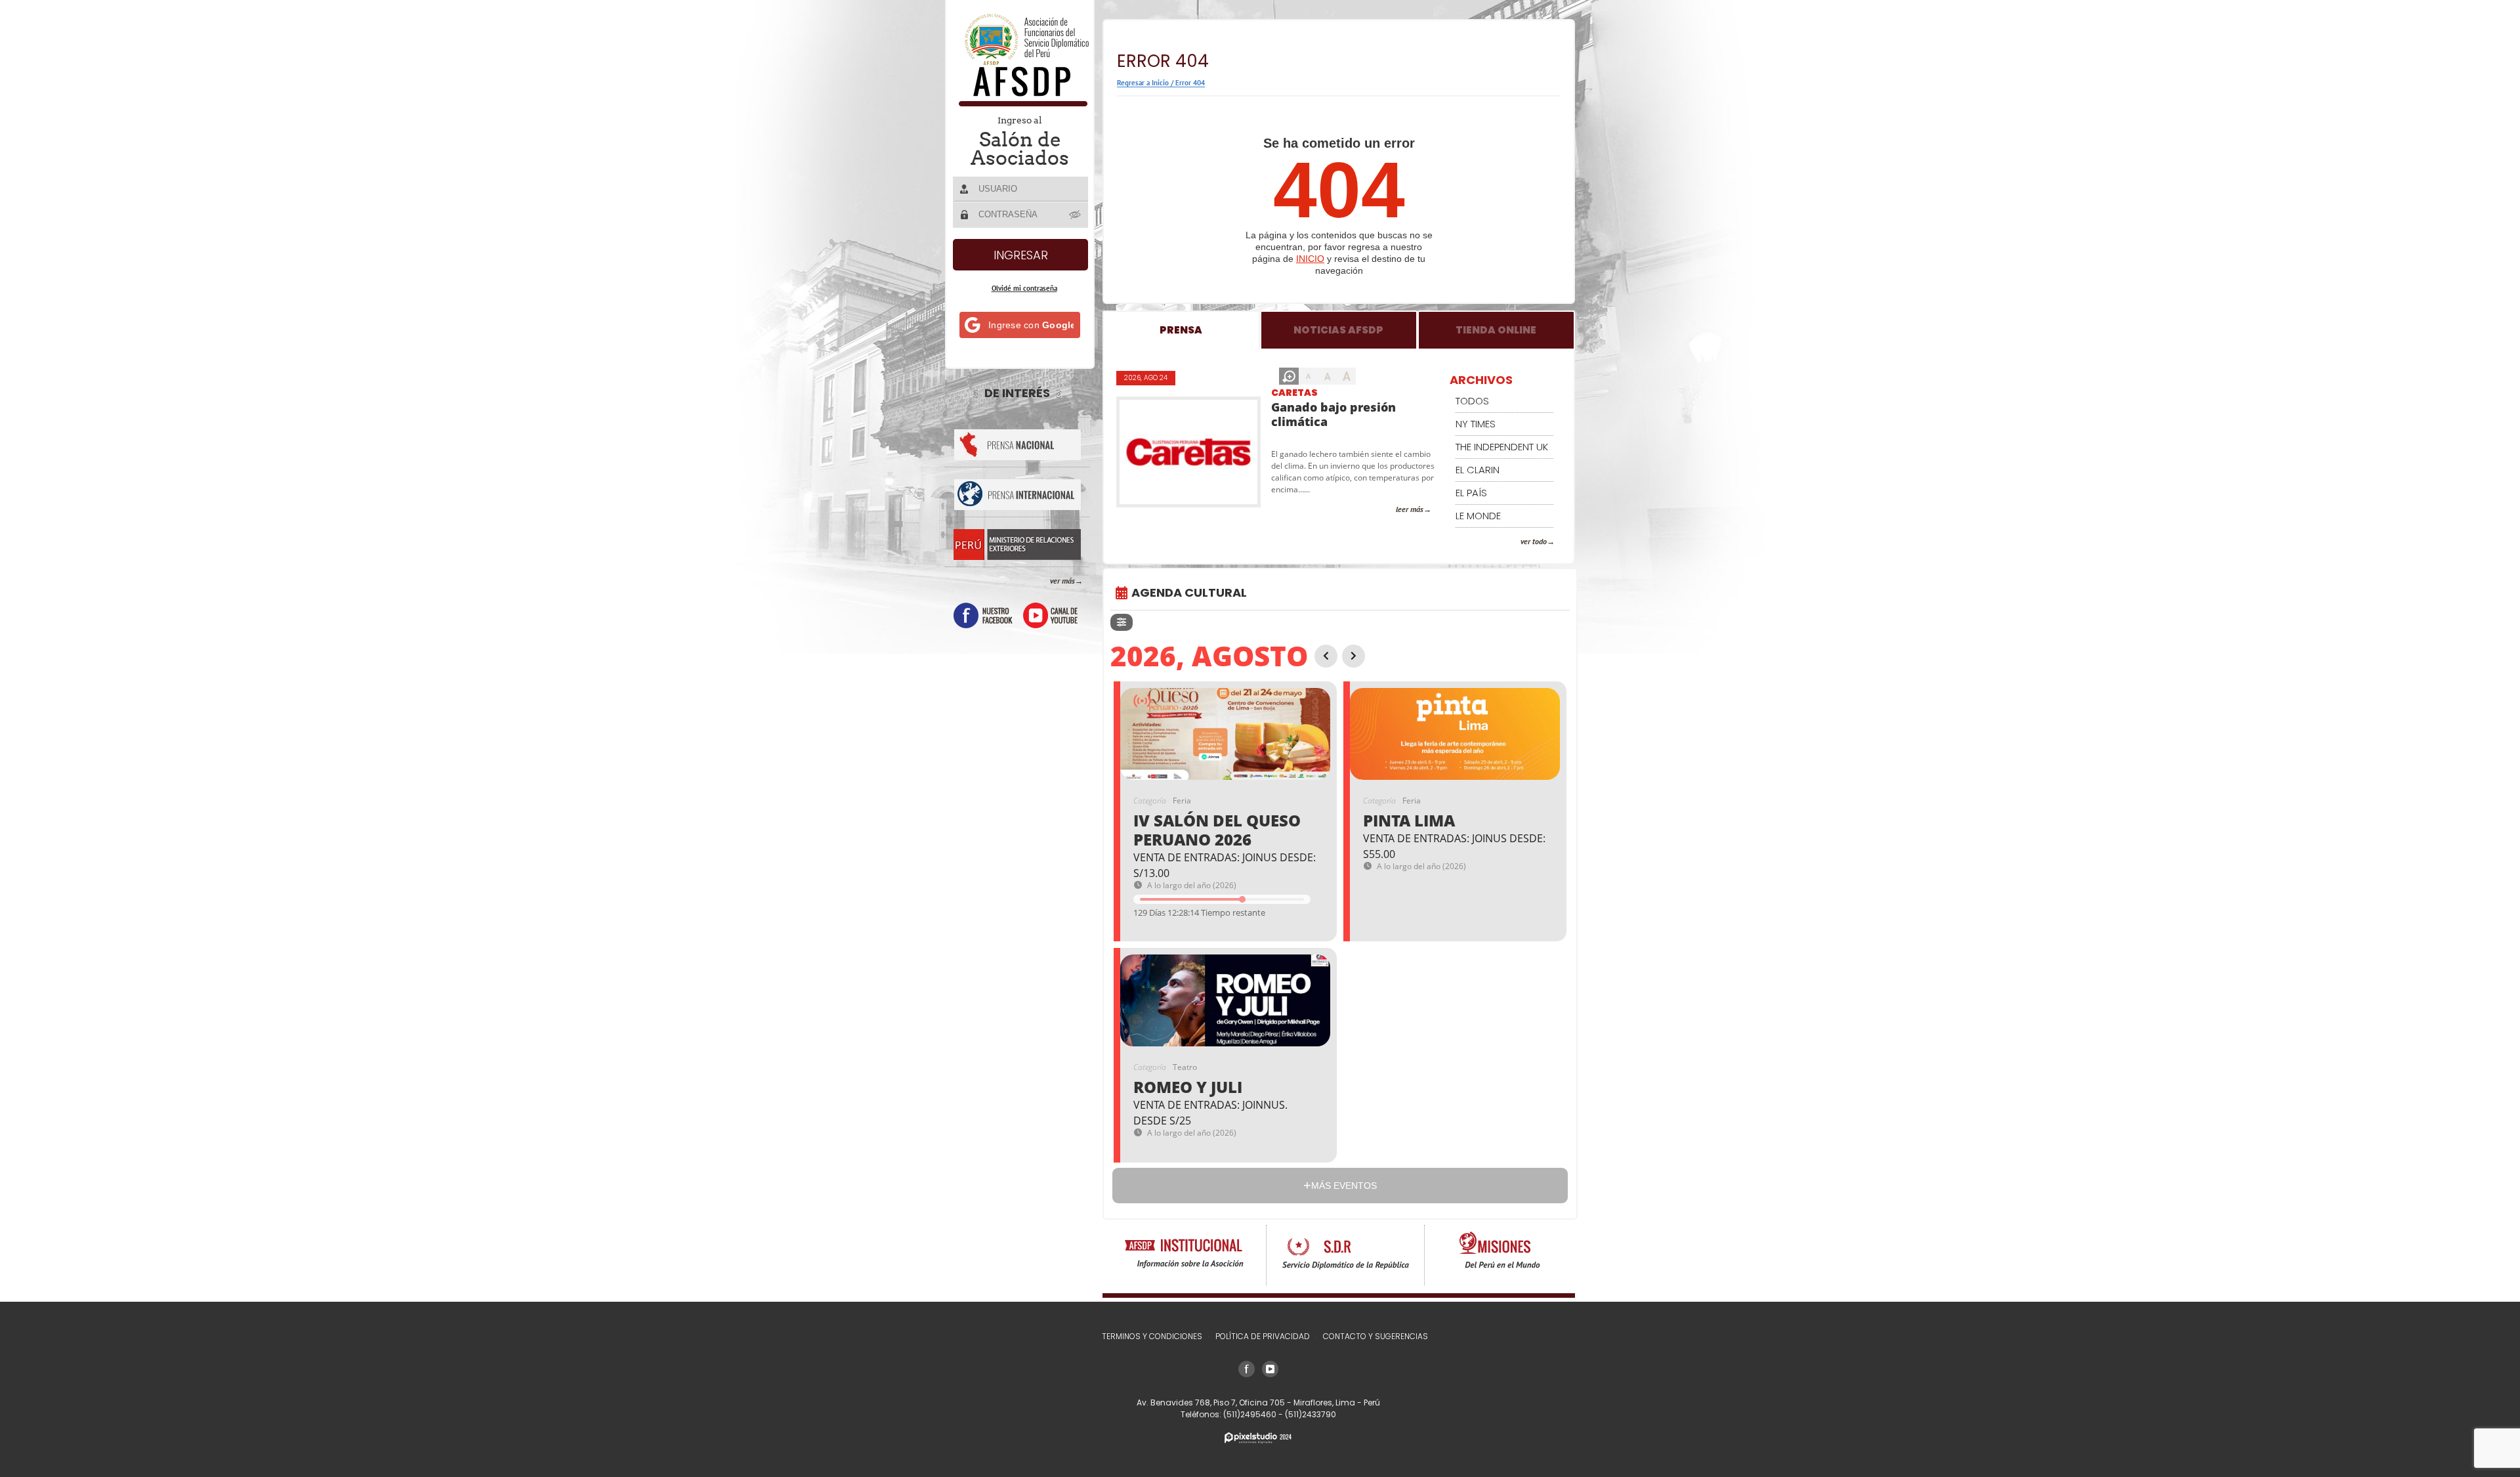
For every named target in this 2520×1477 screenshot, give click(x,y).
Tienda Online (1496, 330)
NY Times (1476, 424)
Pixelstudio (1258, 1438)
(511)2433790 (1311, 1414)
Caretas (1294, 393)
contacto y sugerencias (1375, 1336)
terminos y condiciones (1152, 1336)
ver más (1062, 581)
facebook (983, 615)
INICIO (1310, 259)
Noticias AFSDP (1338, 330)
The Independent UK (1502, 447)
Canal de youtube (1050, 615)
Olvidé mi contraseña (1024, 288)
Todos (1472, 401)
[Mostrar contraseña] (1076, 214)
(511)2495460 (1251, 1414)
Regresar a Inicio (1143, 83)
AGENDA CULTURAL (1189, 592)
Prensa (1181, 330)
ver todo (1534, 541)
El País (1471, 493)
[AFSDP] (1021, 103)
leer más (1410, 509)
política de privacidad (1263, 1336)
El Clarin (1478, 470)
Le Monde (1478, 516)
